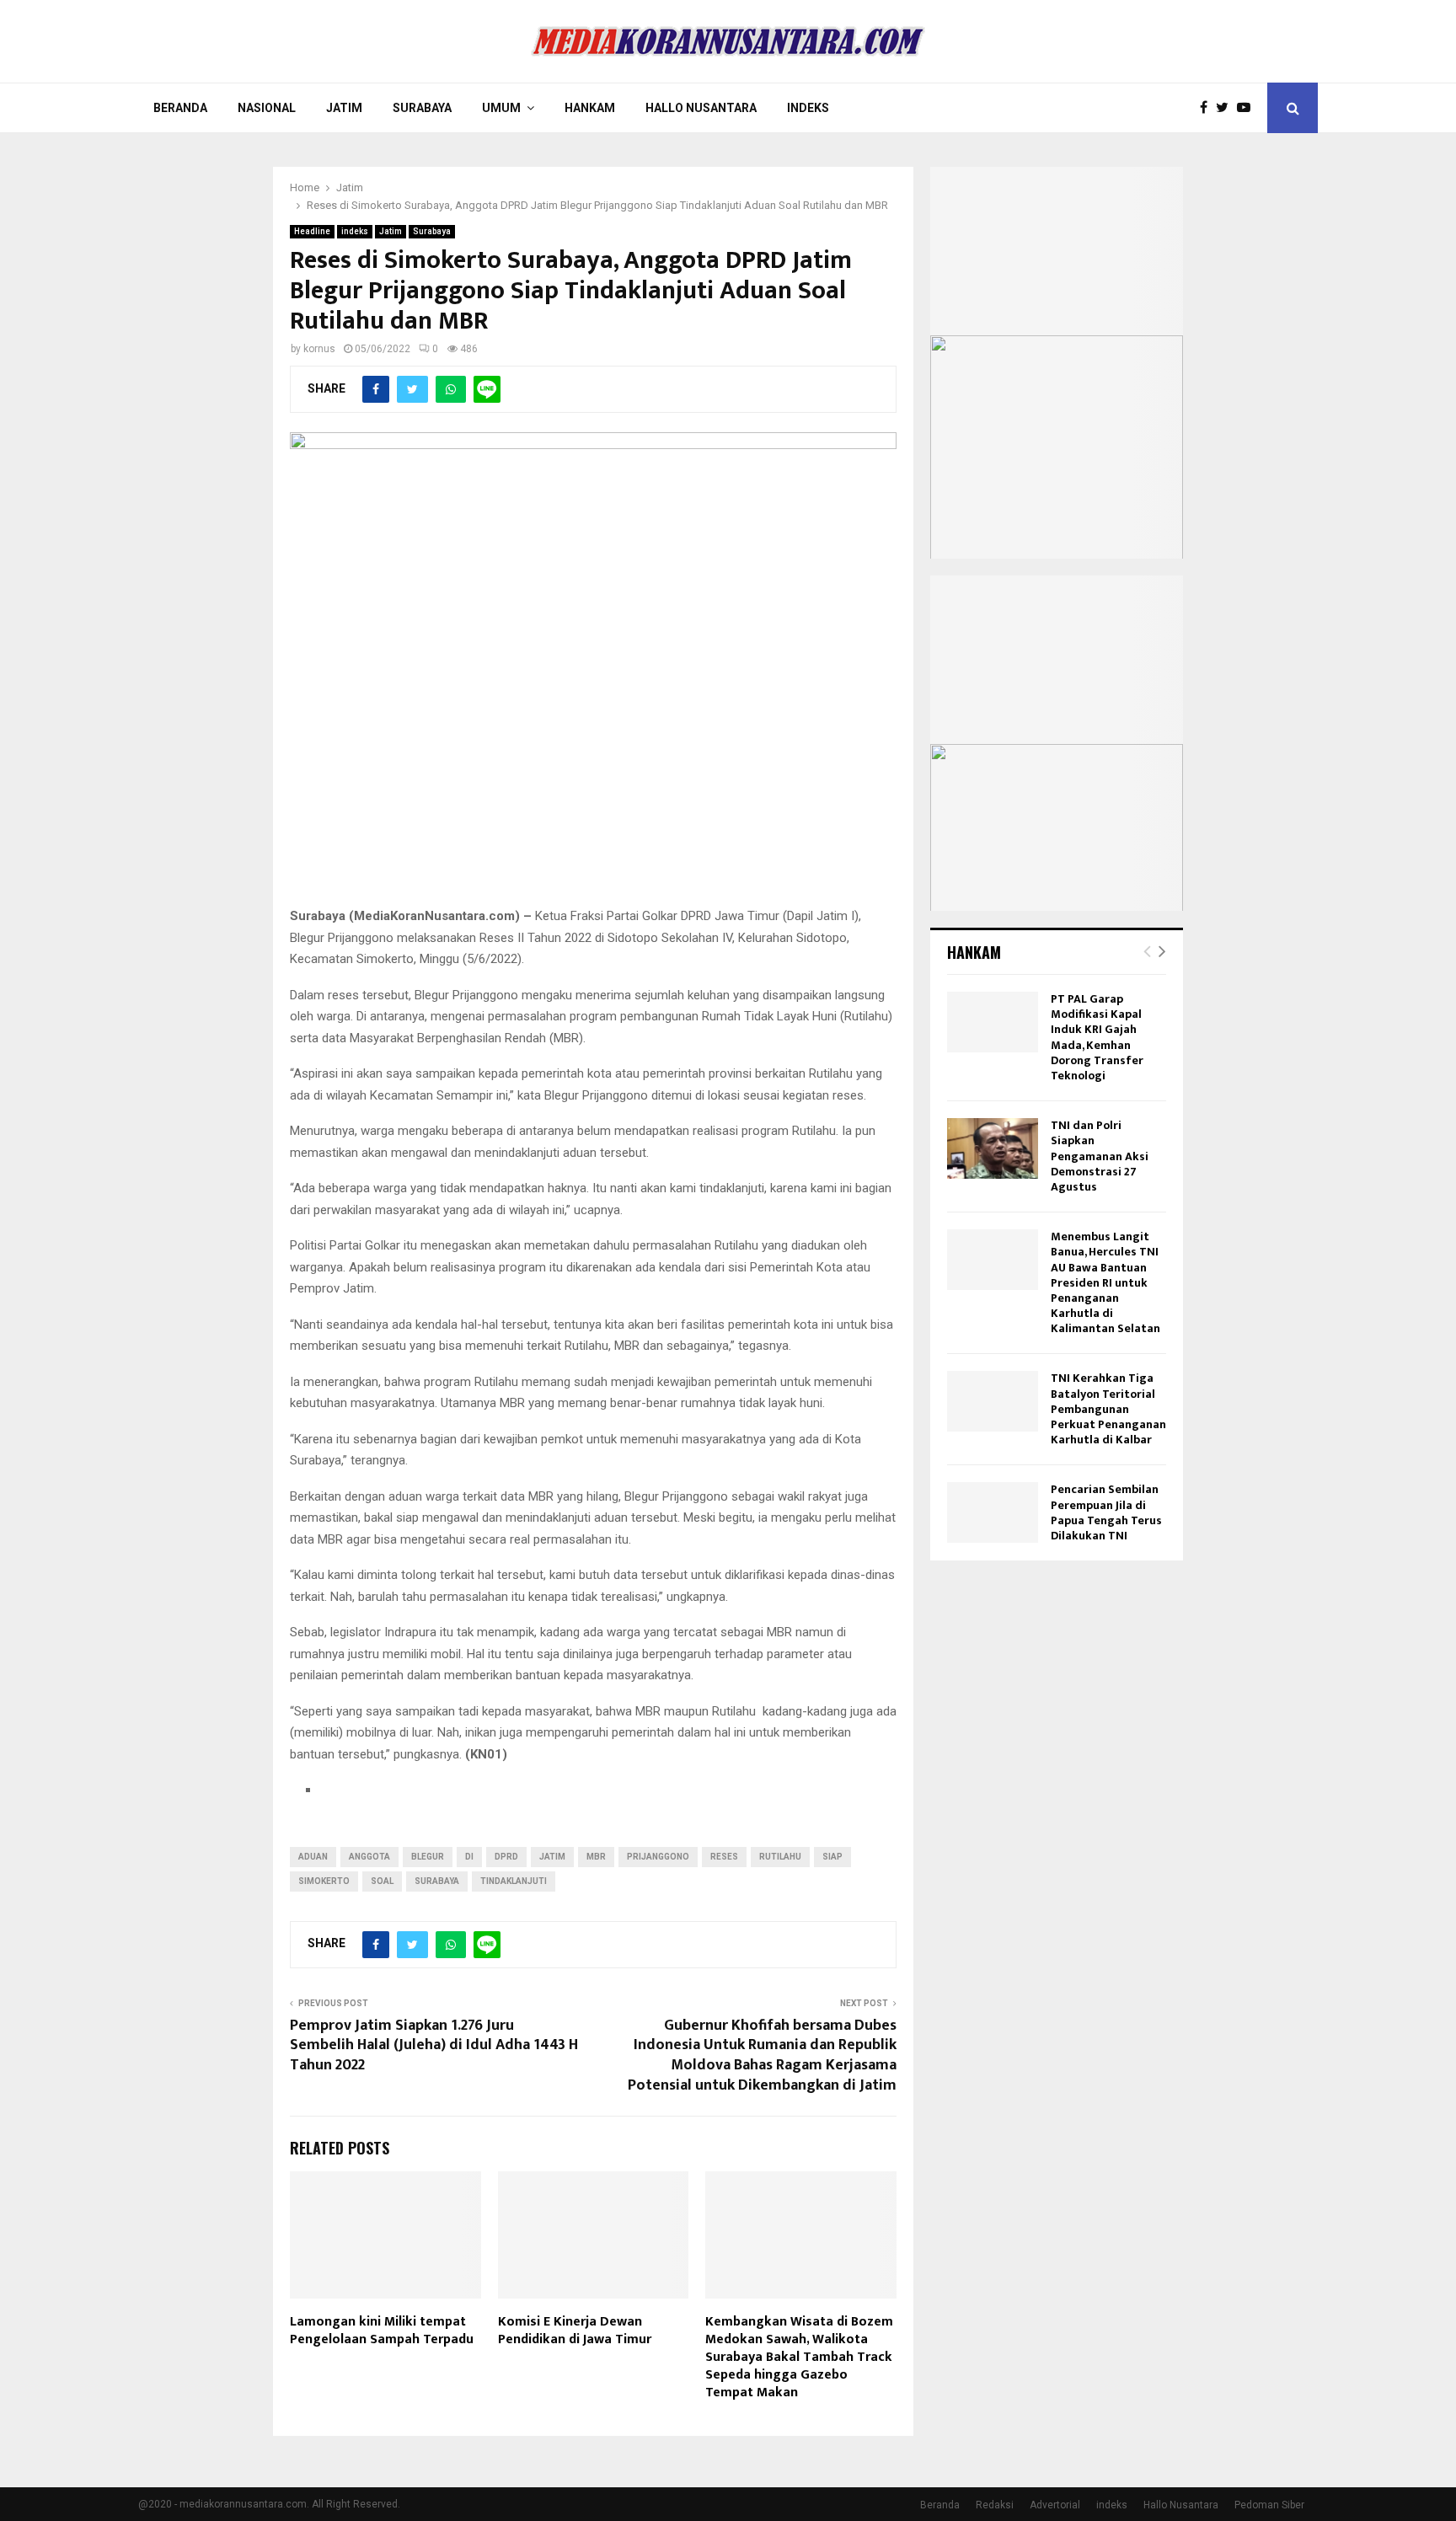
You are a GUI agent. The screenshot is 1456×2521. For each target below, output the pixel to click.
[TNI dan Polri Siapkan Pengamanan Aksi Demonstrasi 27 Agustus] (993, 1148)
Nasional (267, 108)
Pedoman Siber (1269, 2505)
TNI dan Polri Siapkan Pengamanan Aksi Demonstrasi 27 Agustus (1100, 1156)
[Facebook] (1208, 108)
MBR (596, 1857)
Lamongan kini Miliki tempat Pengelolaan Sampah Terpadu (382, 2331)
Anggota (369, 1857)
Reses (724, 1857)
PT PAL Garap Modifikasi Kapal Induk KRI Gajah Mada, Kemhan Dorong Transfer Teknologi (1097, 1037)
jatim (552, 1857)
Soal (382, 1881)
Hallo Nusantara (701, 108)
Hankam (590, 108)
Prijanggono (658, 1857)
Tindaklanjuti (514, 1881)
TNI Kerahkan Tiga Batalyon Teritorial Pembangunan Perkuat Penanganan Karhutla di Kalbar (1108, 1409)
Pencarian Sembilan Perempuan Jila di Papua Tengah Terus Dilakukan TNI (1106, 1512)
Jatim (344, 108)
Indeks (808, 108)
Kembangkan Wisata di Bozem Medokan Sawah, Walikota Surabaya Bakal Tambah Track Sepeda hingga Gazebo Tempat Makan (799, 2357)
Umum (501, 108)
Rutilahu (780, 1857)
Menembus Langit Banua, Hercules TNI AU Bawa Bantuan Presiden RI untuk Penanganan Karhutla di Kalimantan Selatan (1105, 1282)
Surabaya (422, 108)
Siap (832, 1857)
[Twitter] (1226, 108)
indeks (355, 231)
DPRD (506, 1857)
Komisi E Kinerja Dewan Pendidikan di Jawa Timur (575, 2331)
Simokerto (324, 1881)
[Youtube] (1248, 108)
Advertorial (1055, 2505)
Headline (312, 231)
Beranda (180, 108)
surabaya (437, 1881)
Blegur (428, 1857)
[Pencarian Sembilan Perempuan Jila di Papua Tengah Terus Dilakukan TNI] (993, 1512)
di (469, 1857)
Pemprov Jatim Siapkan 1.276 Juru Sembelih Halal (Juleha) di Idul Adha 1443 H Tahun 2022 (434, 2046)
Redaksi (995, 2505)
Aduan (313, 1857)
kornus (319, 349)
